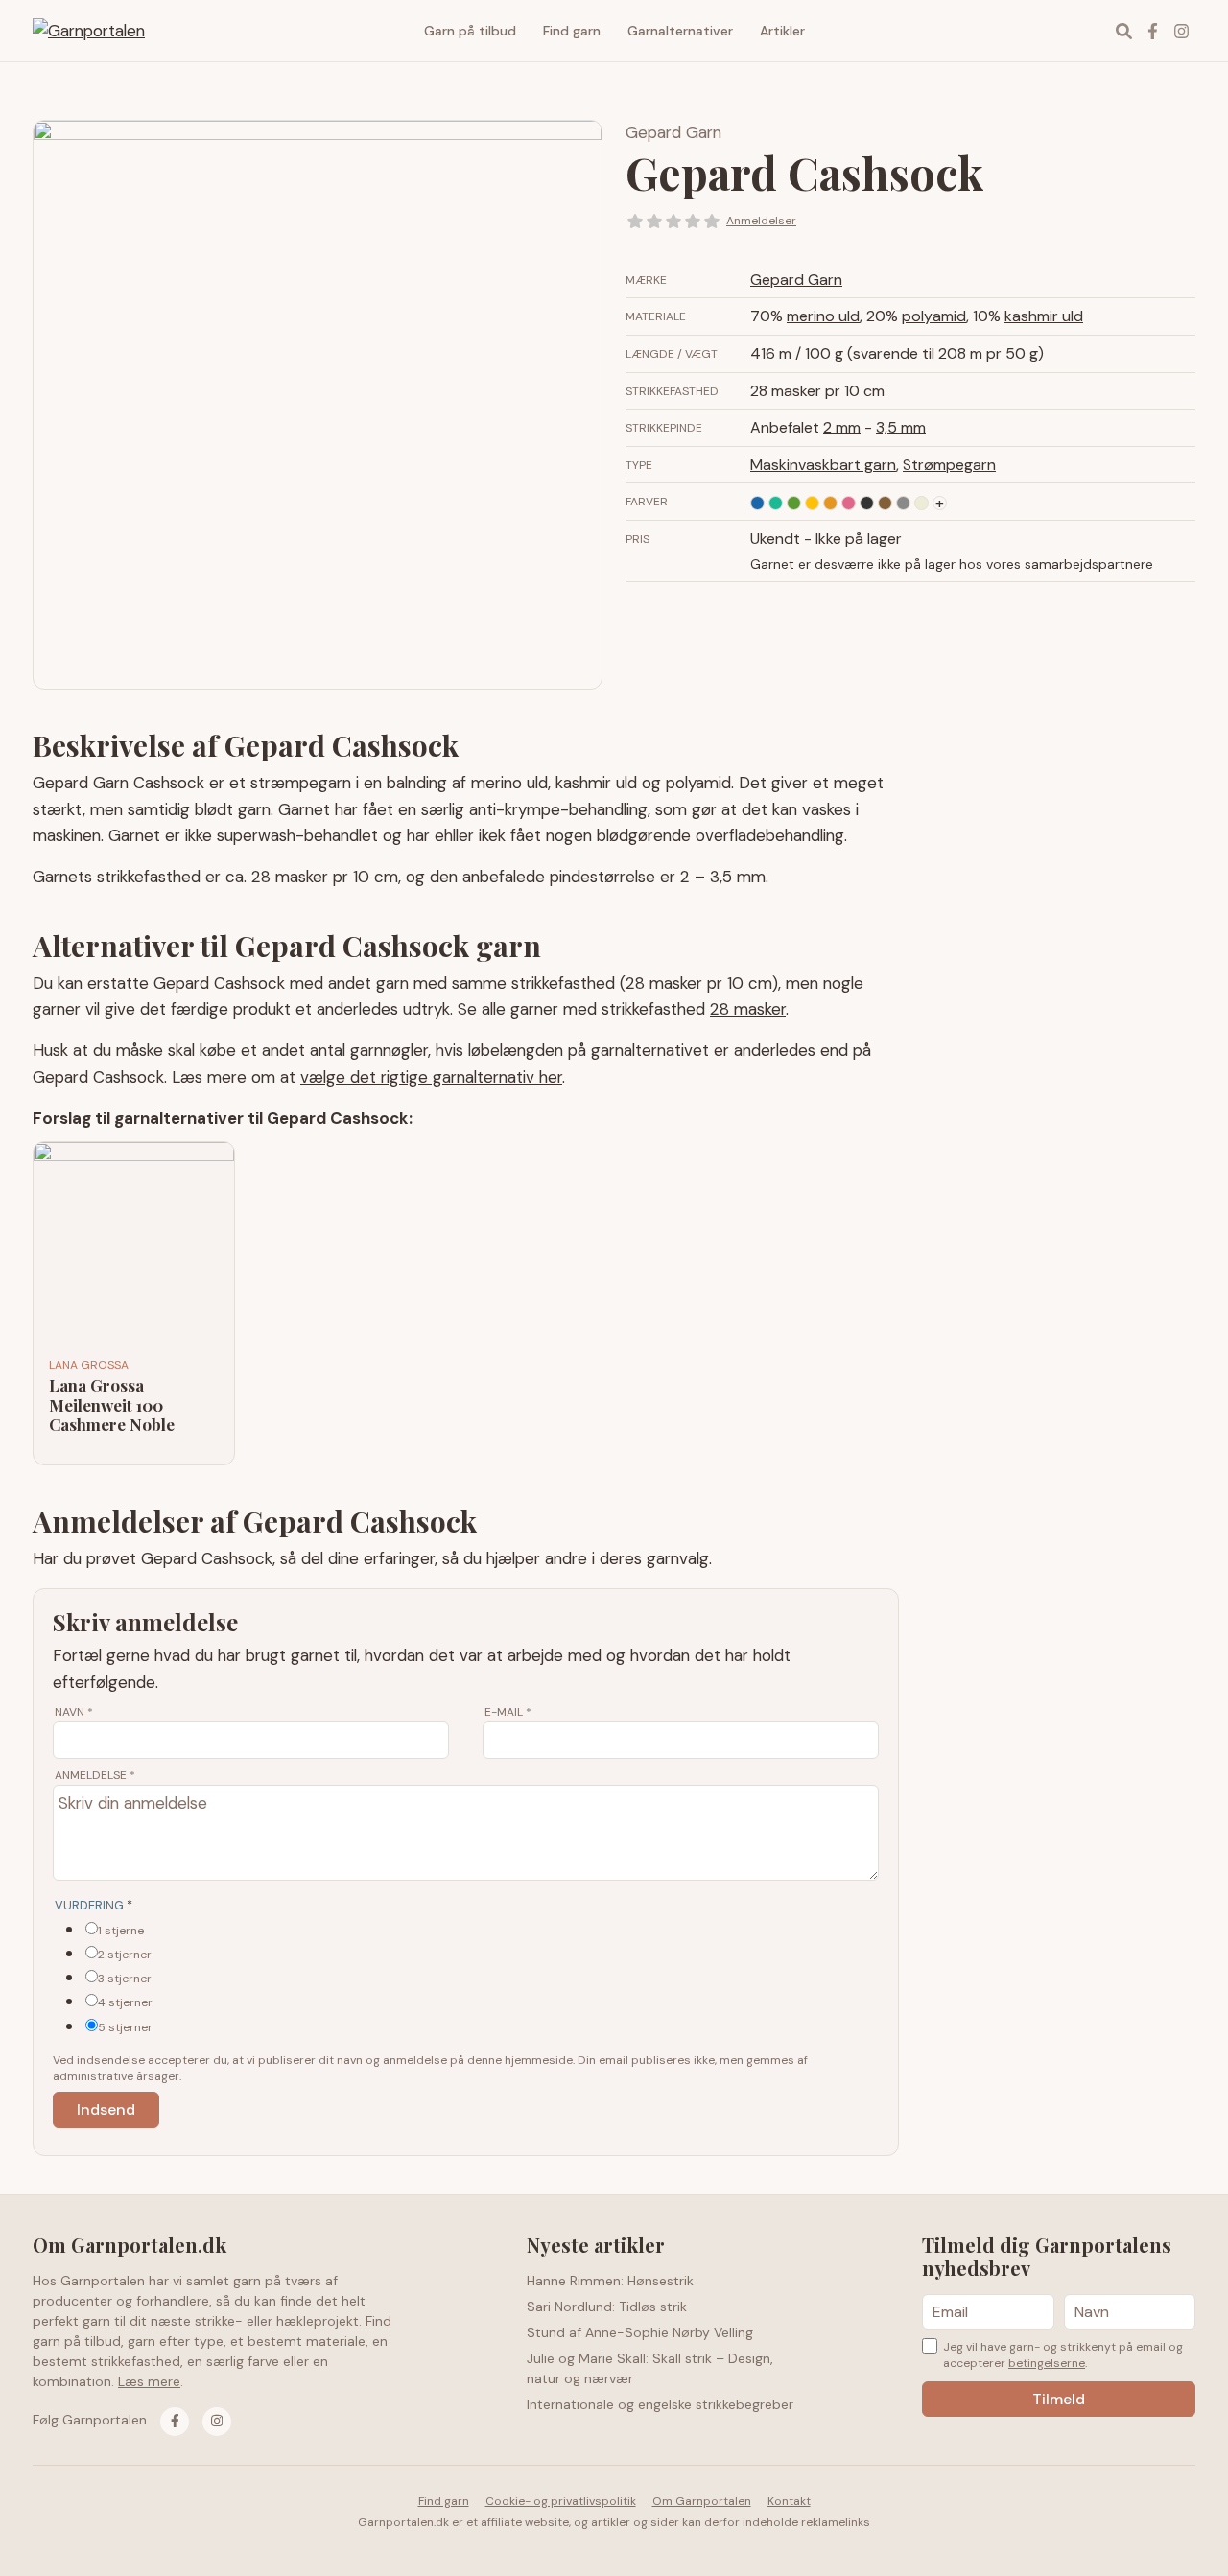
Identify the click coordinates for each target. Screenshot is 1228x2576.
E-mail (508, 1712)
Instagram (1181, 31)
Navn (74, 1712)
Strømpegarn (949, 465)
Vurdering (94, 1905)
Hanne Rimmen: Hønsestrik (610, 2281)
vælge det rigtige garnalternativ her (431, 1077)
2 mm (842, 427)
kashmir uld (1044, 316)
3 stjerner (125, 1979)
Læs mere (149, 2381)
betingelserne (1047, 2363)
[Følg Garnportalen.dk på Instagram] (217, 2422)
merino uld (823, 316)
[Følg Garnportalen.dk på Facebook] (175, 2422)
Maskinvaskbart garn (823, 465)
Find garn (572, 31)
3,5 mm (901, 427)
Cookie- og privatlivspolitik (561, 2501)
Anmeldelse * (95, 1775)
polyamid (934, 316)
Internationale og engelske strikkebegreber (660, 2404)
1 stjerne (121, 1931)
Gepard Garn (673, 132)
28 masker (748, 1009)
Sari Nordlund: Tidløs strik (607, 2307)
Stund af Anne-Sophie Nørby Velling (640, 2332)
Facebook (1152, 31)
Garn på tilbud (470, 31)
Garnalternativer (680, 31)
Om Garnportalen (702, 2501)
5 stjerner (125, 2027)
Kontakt (789, 2501)
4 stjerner (125, 2002)
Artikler (782, 31)
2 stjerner (125, 1955)
